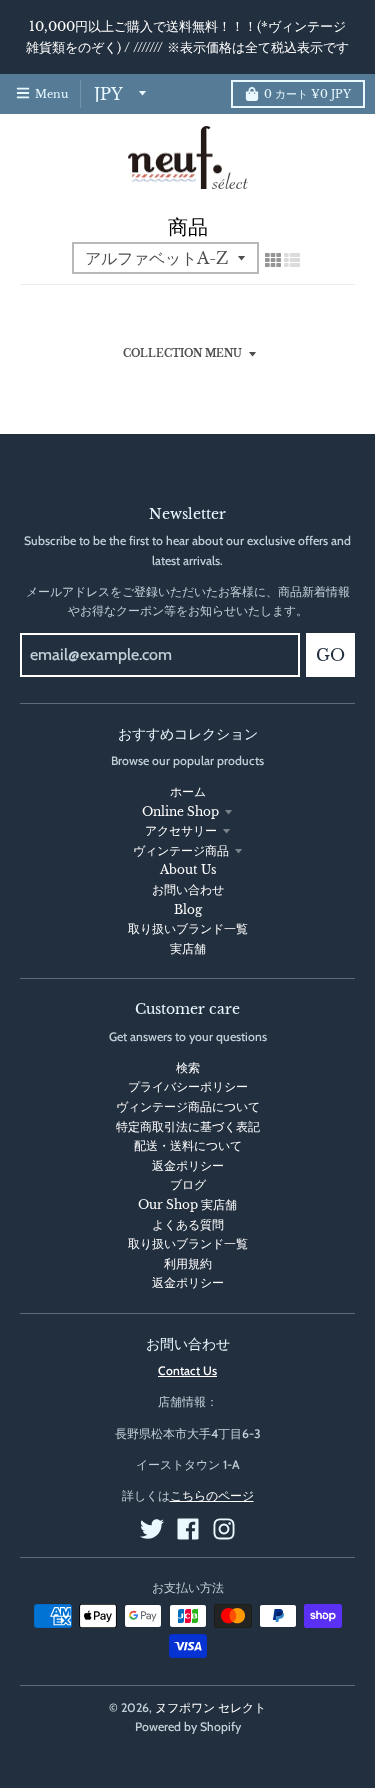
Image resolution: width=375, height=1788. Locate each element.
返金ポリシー (188, 1165)
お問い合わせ (188, 889)
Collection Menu (182, 354)
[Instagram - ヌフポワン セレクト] (224, 1529)
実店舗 (188, 948)
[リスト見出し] (292, 260)
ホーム (188, 791)
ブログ (188, 1184)
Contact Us (187, 1370)
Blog (188, 909)
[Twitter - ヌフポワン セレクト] (152, 1529)
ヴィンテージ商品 (181, 850)
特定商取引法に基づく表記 (188, 1126)
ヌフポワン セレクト (210, 1707)
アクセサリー (181, 830)
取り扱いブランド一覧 (188, 928)
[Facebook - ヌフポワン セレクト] (188, 1529)
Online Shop (180, 811)
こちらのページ (212, 1495)
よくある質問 (188, 1224)
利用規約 (188, 1263)
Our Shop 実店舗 (187, 1204)
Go (330, 655)
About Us (188, 869)
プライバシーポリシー (188, 1086)
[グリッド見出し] (273, 260)
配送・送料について (188, 1145)
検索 (188, 1067)
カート (307, 94)
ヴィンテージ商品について (188, 1106)
